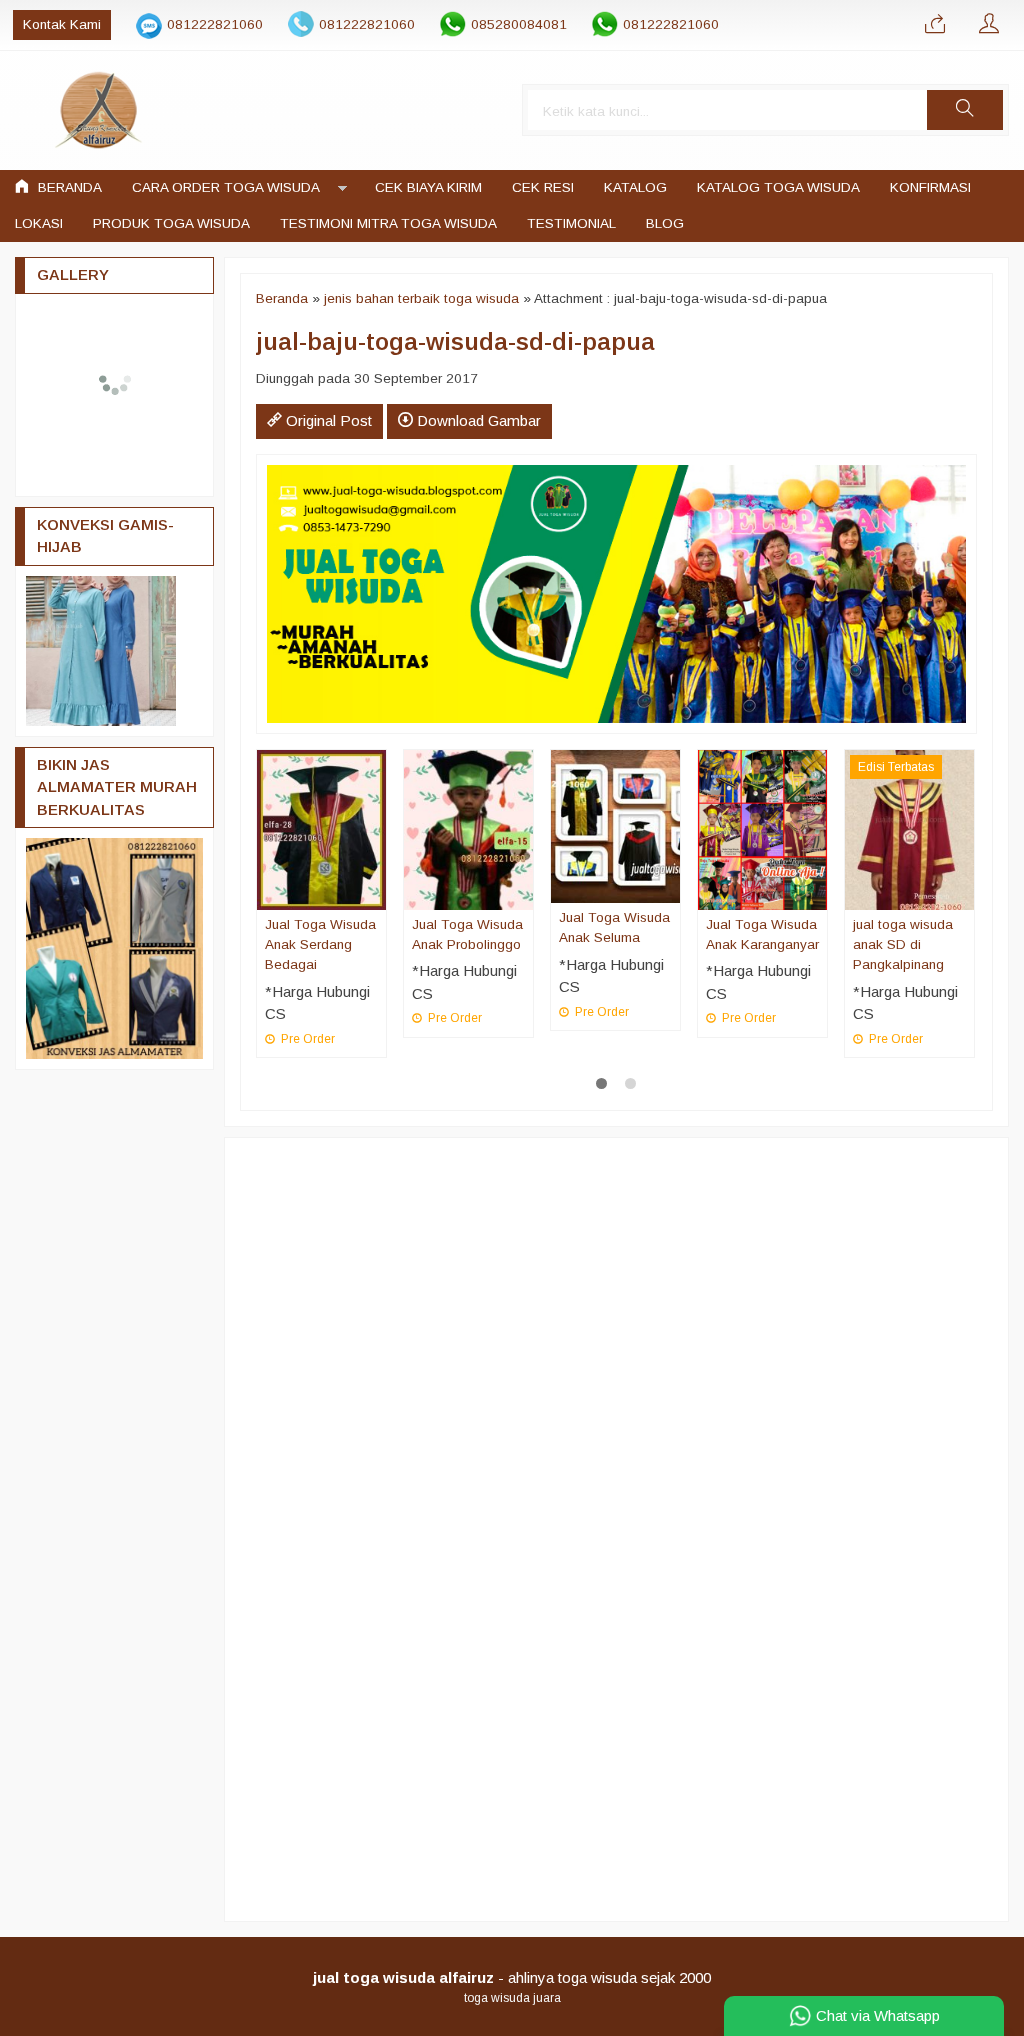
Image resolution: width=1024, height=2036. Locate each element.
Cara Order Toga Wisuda (226, 187)
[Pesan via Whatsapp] (935, 25)
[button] (965, 110)
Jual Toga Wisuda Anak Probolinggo (467, 934)
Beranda (68, 187)
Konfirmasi (930, 187)
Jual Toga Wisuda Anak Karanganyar (762, 934)
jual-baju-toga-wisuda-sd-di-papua (455, 341)
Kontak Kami (62, 24)
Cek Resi (543, 187)
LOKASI (39, 223)
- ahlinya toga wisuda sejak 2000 (512, 1977)
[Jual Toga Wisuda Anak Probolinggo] (468, 828)
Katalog (635, 187)
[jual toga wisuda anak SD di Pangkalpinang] (909, 828)
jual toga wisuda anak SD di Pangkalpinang (903, 945)
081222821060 (215, 24)
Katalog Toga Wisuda (778, 187)
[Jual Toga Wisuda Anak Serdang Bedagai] (321, 828)
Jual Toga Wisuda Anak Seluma (614, 927)
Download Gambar (477, 420)
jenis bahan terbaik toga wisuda (421, 298)
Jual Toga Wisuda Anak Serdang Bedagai (320, 945)
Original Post (327, 420)
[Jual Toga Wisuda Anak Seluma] (615, 825)
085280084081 (519, 24)
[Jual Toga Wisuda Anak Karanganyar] (762, 828)
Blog (665, 223)
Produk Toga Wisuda (171, 223)
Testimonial (571, 223)
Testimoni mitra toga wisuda (388, 223)
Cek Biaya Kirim (428, 187)
